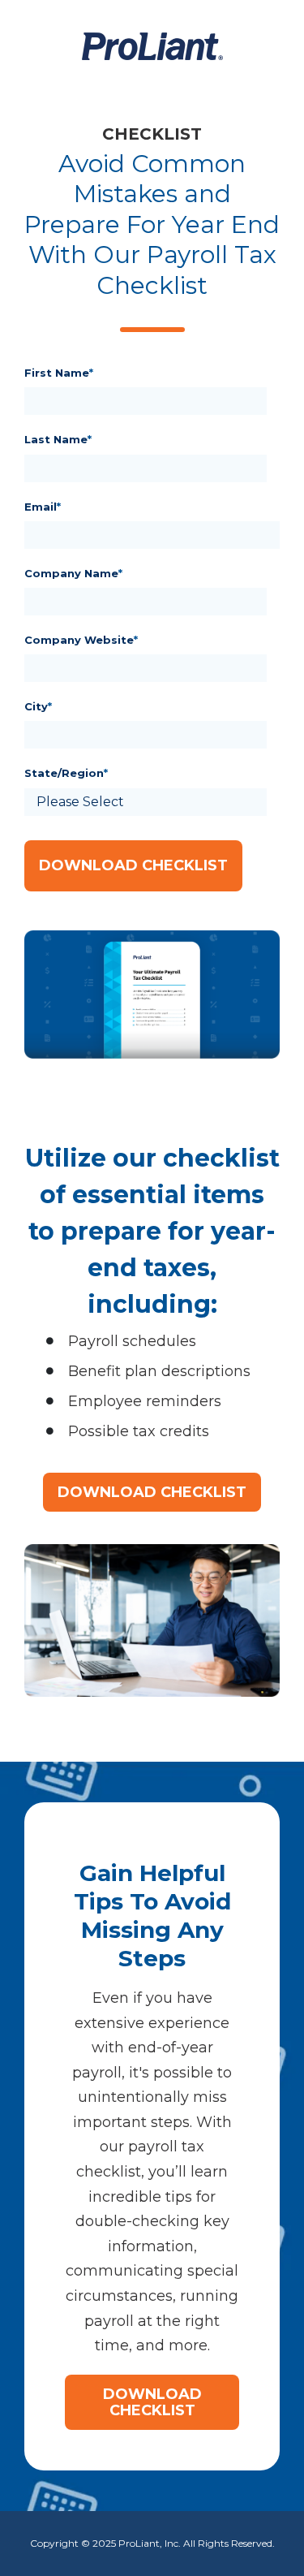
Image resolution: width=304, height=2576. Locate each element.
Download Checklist (152, 1492)
